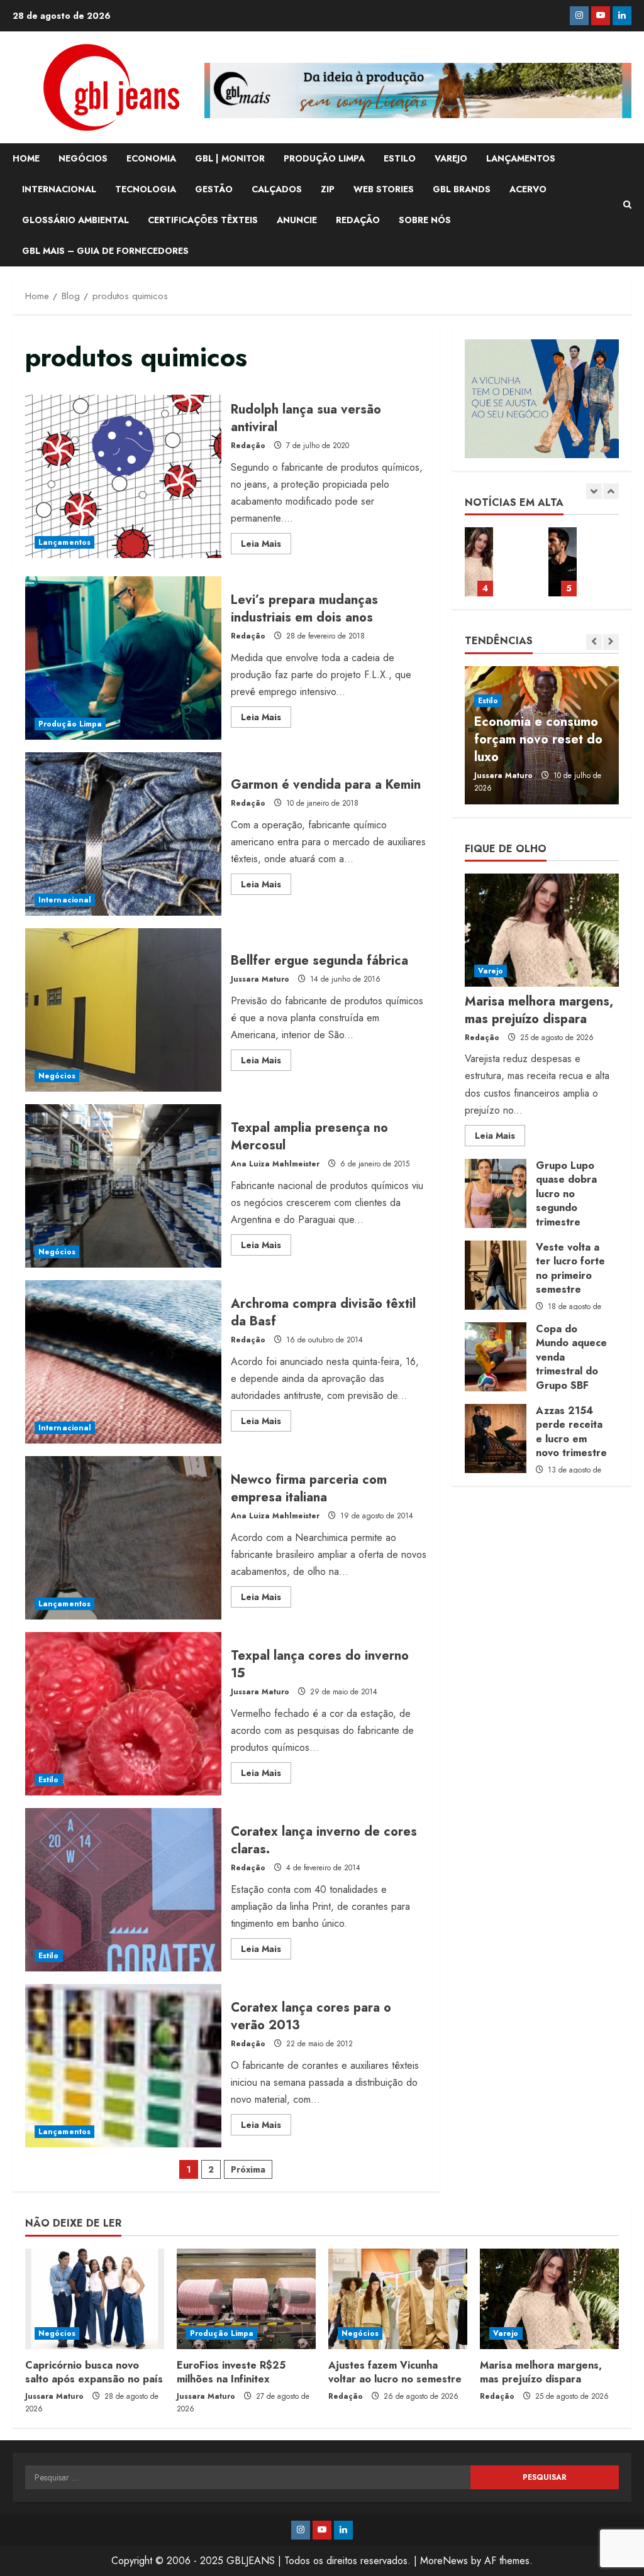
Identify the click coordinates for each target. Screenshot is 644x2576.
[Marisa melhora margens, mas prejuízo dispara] (542, 930)
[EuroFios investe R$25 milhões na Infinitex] (246, 2299)
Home (26, 158)
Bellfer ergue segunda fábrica (123, 1010)
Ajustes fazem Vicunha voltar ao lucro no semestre (395, 2372)
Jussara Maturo (260, 979)
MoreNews (444, 2561)
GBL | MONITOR (230, 158)
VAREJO (451, 158)
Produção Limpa (70, 724)
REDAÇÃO (358, 220)
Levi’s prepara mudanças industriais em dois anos (123, 658)
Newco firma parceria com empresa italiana (123, 1538)
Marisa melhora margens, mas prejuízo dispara (479, 562)
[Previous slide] (594, 491)
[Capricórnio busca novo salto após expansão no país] (95, 2299)
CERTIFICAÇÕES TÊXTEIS (203, 220)
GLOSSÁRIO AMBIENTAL (75, 220)
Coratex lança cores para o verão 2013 (123, 2066)
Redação (248, 446)
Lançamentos (64, 542)
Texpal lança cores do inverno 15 (123, 1714)
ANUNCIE (297, 220)
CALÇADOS (277, 189)
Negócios (57, 1076)
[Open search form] (627, 205)
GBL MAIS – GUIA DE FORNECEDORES (105, 251)
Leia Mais (266, 545)
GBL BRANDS (462, 189)
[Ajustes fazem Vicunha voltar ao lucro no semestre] (398, 2299)
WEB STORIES (384, 189)
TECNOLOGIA (146, 189)
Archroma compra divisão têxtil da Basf (123, 1362)
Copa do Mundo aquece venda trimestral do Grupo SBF (496, 1357)
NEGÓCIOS (83, 158)
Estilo (49, 1780)
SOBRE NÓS (425, 220)
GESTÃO (214, 189)
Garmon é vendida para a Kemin (123, 834)
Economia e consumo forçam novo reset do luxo (538, 739)
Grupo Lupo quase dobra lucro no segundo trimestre (496, 1193)
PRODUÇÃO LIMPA (324, 158)
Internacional (65, 900)
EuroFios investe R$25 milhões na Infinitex (231, 2372)
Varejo (491, 971)
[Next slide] (611, 491)
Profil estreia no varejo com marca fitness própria (563, 562)
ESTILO (400, 158)
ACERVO (528, 189)
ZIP (328, 189)
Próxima (248, 2169)
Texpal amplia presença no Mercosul (123, 1186)
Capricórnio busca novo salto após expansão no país (94, 2372)
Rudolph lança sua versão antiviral (123, 476)
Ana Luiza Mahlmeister (275, 1164)
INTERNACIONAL (59, 189)
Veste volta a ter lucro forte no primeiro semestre (496, 1275)
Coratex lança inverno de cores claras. (123, 1890)
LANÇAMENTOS (521, 158)
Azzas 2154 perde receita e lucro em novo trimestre (496, 1439)
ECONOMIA (151, 158)
